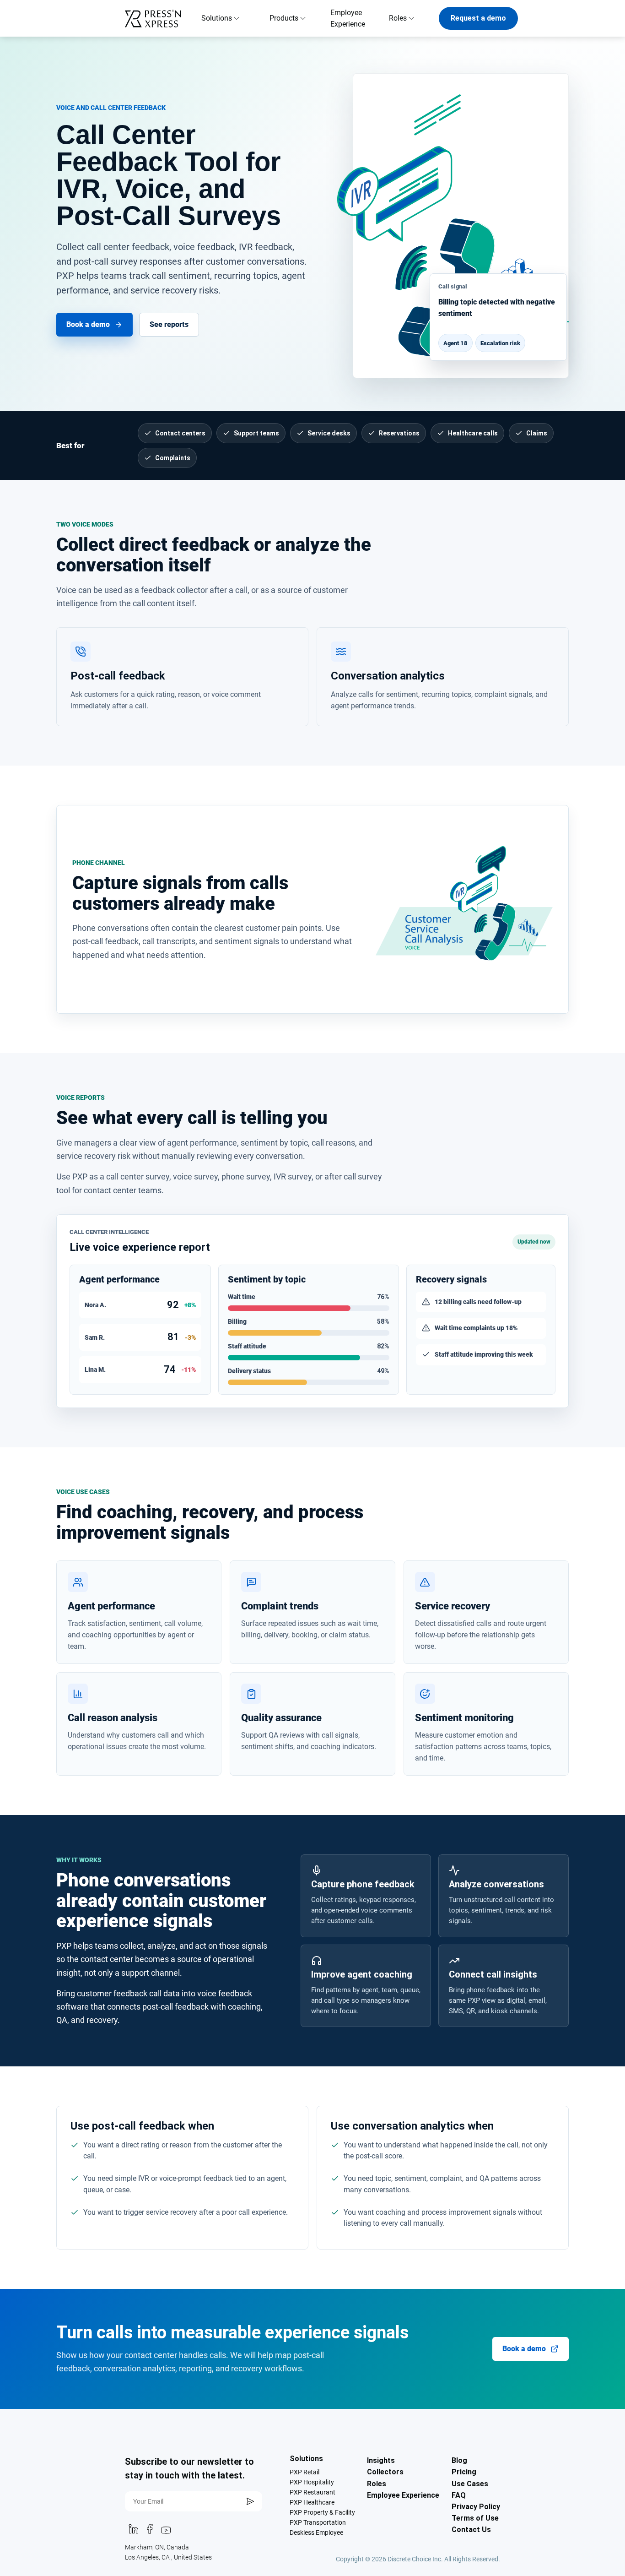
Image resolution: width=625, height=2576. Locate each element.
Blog (459, 2460)
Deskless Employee (316, 2533)
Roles (377, 2484)
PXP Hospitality (312, 2482)
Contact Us (471, 2530)
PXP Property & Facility (322, 2512)
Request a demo (478, 18)
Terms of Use (475, 2518)
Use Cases (470, 2484)
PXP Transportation (318, 2522)
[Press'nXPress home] (156, 18)
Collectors (385, 2472)
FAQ (459, 2495)
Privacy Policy (476, 2507)
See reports (169, 324)
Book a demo (88, 324)
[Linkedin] (133, 2532)
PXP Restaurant (312, 2492)
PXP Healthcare (312, 2502)
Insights (381, 2460)
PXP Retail (304, 2472)
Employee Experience (348, 18)
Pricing (464, 2472)
